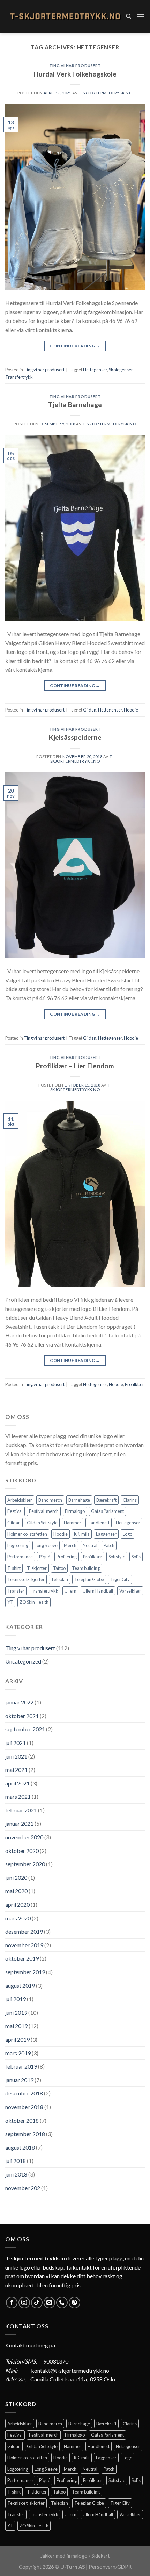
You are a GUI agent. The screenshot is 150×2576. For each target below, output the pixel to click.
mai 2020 (16, 1891)
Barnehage (79, 1500)
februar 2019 (21, 2066)
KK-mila (82, 1534)
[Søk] (129, 16)
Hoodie (131, 710)
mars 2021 (18, 1796)
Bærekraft (106, 1500)
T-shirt (14, 1568)
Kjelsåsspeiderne (75, 737)
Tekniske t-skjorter (26, 1579)
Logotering (18, 1545)
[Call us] (62, 2303)
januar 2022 (19, 1702)
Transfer (16, 1591)
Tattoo (59, 1568)
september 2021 (25, 1729)
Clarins (130, 1500)
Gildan (90, 710)
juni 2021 (16, 1756)
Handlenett (99, 1523)
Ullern (70, 1591)
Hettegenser (95, 370)
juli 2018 (16, 2161)
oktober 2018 (22, 2120)
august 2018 (20, 2147)
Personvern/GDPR (110, 2567)
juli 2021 (16, 1743)
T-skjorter (37, 1568)
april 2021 (17, 1783)
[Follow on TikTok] (37, 2303)
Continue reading (75, 346)
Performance (20, 1557)
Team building (86, 1568)
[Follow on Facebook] (12, 2303)
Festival (15, 1511)
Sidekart (101, 2556)
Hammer (73, 1523)
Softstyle (117, 1557)
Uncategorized (23, 1661)
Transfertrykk (19, 377)
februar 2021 (21, 1810)
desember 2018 (24, 2093)
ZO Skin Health (34, 1602)
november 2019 (24, 1945)
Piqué (45, 1557)
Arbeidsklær (20, 1500)
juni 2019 (16, 2012)
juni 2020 (16, 1878)
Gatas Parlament (107, 1511)
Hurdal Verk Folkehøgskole (75, 74)
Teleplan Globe (89, 1579)
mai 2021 (16, 1770)
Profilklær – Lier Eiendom (75, 1066)
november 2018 (24, 2107)
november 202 (23, 2188)
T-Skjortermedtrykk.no (106, 93)
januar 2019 (19, 2080)
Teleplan (59, 1579)
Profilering (67, 1557)
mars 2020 (18, 1918)
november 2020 (24, 1837)
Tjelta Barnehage (75, 405)
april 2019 (17, 2039)
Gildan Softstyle (42, 1523)
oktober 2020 (22, 1851)
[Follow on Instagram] (24, 2303)
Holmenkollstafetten (27, 1534)
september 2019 (25, 1972)
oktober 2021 (22, 1716)
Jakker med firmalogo (64, 2556)
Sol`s (136, 1557)
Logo (127, 1534)
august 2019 (20, 1986)
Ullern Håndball (98, 1591)
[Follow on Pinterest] (74, 2303)
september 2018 (25, 2134)
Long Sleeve (46, 1545)
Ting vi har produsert (75, 66)
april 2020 (17, 1904)
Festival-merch (44, 1511)
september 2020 (25, 1864)
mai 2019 (16, 2026)
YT (10, 1602)
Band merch (50, 1500)
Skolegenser (121, 370)
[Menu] (141, 17)
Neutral (90, 1545)
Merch (70, 1545)
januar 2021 (19, 1823)
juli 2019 (16, 1999)
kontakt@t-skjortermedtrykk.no (70, 2370)
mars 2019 (18, 2053)
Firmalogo (75, 1511)
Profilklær (134, 1384)
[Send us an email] (49, 2303)
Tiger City (120, 1579)
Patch (109, 1545)
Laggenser (106, 1534)
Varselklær (130, 1591)
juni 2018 (16, 2174)
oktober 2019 (22, 1958)
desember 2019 (24, 1931)
